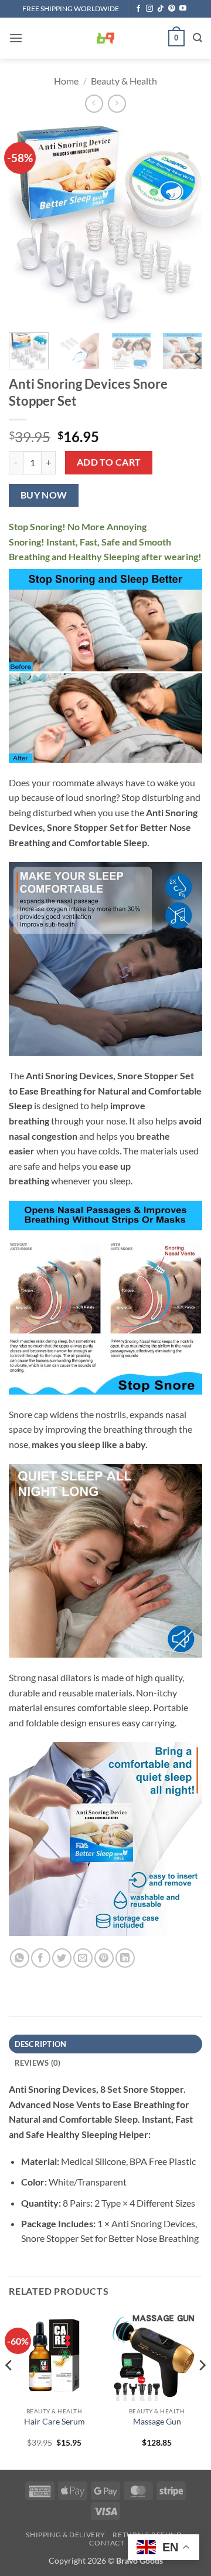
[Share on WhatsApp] (20, 1958)
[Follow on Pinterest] (172, 9)
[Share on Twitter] (62, 1958)
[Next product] (94, 104)
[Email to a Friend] (83, 1958)
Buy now (44, 495)
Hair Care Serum (55, 2422)
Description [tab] (41, 2044)
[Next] (183, 224)
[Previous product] (117, 104)
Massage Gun (157, 2422)
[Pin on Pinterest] (104, 1958)
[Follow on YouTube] (183, 9)
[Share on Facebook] (41, 1958)
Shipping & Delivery (66, 2535)
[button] (16, 38)
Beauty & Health (124, 81)
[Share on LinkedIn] (125, 1958)
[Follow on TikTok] (161, 9)
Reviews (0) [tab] (38, 2063)
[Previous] (28, 224)
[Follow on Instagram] (149, 9)
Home (66, 81)
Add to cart (109, 462)
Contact (107, 2543)
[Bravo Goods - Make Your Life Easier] (105, 38)
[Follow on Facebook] (138, 9)
